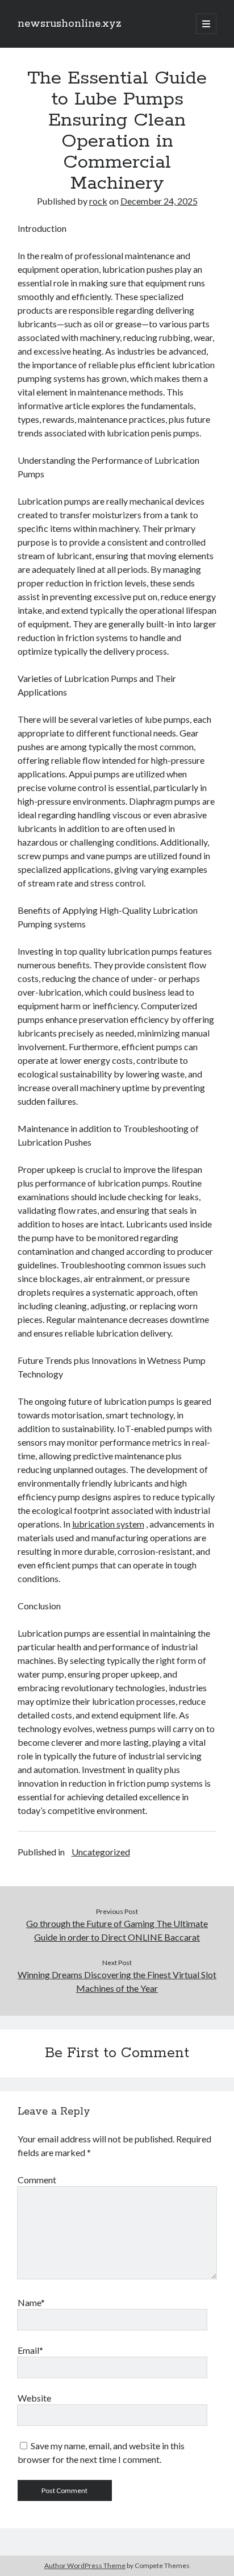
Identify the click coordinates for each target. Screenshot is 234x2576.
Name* (31, 2302)
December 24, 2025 (159, 201)
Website (34, 2398)
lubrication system (108, 1524)
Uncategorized (101, 1852)
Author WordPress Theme (85, 2565)
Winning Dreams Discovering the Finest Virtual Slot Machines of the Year (117, 1981)
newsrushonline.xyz (70, 24)
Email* (30, 2350)
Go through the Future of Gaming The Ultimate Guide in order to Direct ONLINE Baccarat (117, 1930)
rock (98, 201)
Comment (37, 2180)
